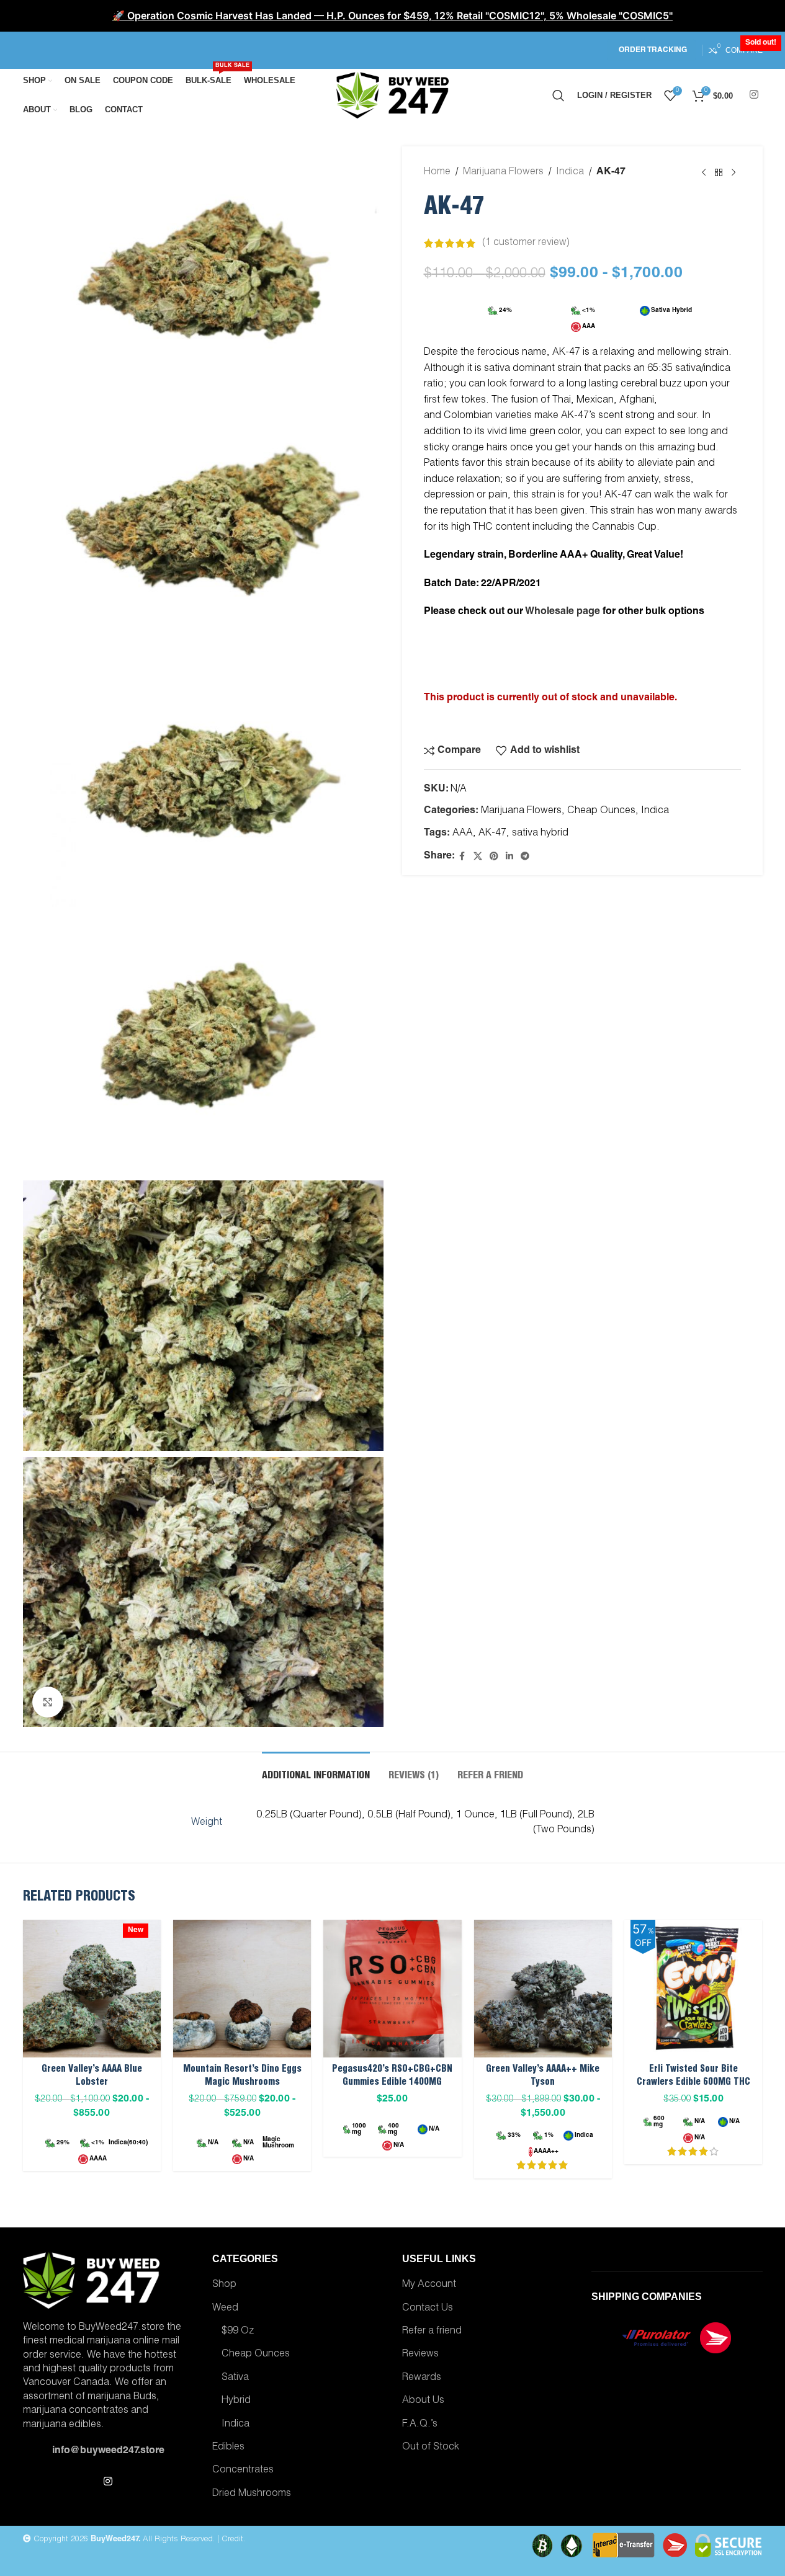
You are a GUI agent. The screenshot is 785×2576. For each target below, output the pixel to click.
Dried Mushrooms (252, 2494)
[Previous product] (704, 173)
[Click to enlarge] (48, 1702)
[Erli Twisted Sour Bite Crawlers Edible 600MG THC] (693, 1989)
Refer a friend (432, 2332)
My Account (429, 2285)
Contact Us (428, 2309)
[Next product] (733, 173)
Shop (224, 2285)
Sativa (235, 2378)
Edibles (228, 2448)
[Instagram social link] (754, 95)
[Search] (558, 96)
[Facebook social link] (462, 857)
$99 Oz (238, 2332)
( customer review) (526, 243)
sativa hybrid (540, 834)
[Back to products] (719, 173)
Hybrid (236, 2401)
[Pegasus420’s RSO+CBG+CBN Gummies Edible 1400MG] (392, 1989)
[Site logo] (393, 96)
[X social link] (478, 857)
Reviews (420, 2355)
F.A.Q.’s (420, 2425)
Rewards (422, 2378)
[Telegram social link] (525, 857)
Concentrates (243, 2471)
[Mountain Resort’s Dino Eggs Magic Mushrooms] (242, 1989)
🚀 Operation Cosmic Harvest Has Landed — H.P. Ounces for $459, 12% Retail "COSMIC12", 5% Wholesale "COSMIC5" (392, 16)
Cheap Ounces (601, 811)
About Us (423, 2401)
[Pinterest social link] (494, 857)
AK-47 (492, 834)
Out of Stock (431, 2448)
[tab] (316, 1771)
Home (437, 172)
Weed (225, 2309)
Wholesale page (562, 612)
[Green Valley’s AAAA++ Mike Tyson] (543, 1989)
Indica (570, 172)
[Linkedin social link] (509, 857)
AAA (463, 834)
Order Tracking (653, 50)
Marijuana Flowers (503, 172)
